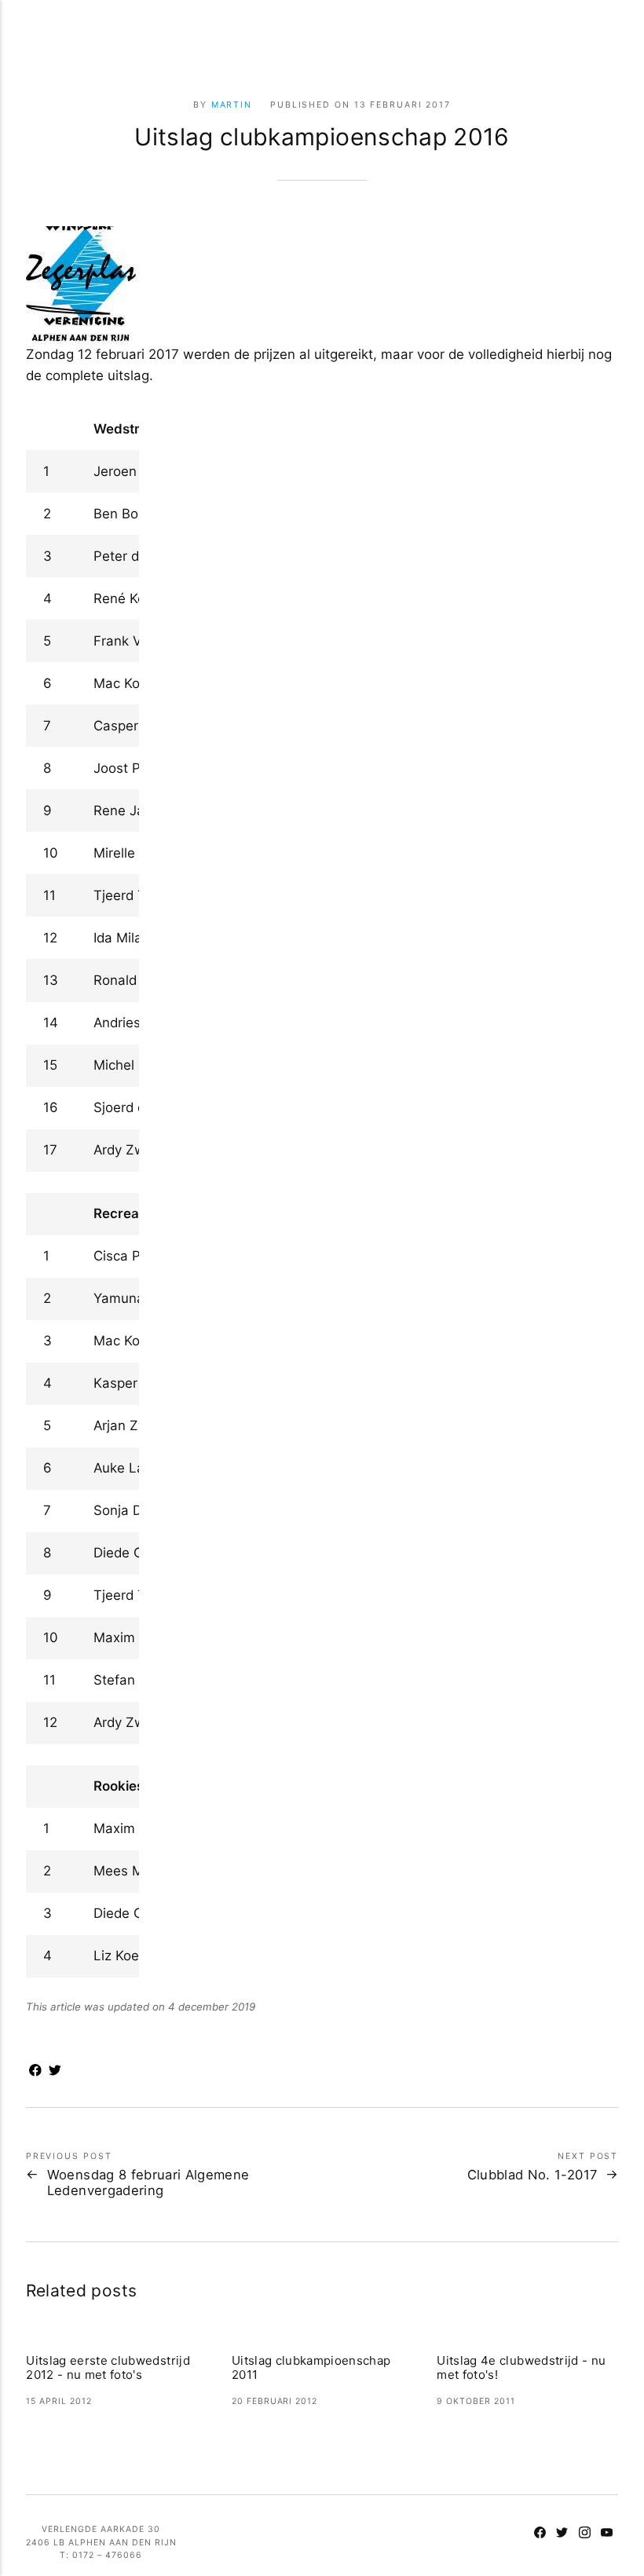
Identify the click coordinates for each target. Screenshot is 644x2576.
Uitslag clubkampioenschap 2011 (311, 2368)
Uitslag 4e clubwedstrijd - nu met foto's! (521, 2368)
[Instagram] (585, 2534)
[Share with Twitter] (55, 2072)
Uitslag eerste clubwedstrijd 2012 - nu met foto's (108, 2368)
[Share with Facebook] (36, 2072)
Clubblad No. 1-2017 (532, 2175)
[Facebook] (540, 2534)
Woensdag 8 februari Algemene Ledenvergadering (148, 2183)
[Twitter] (563, 2534)
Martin (232, 105)
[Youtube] (607, 2534)
